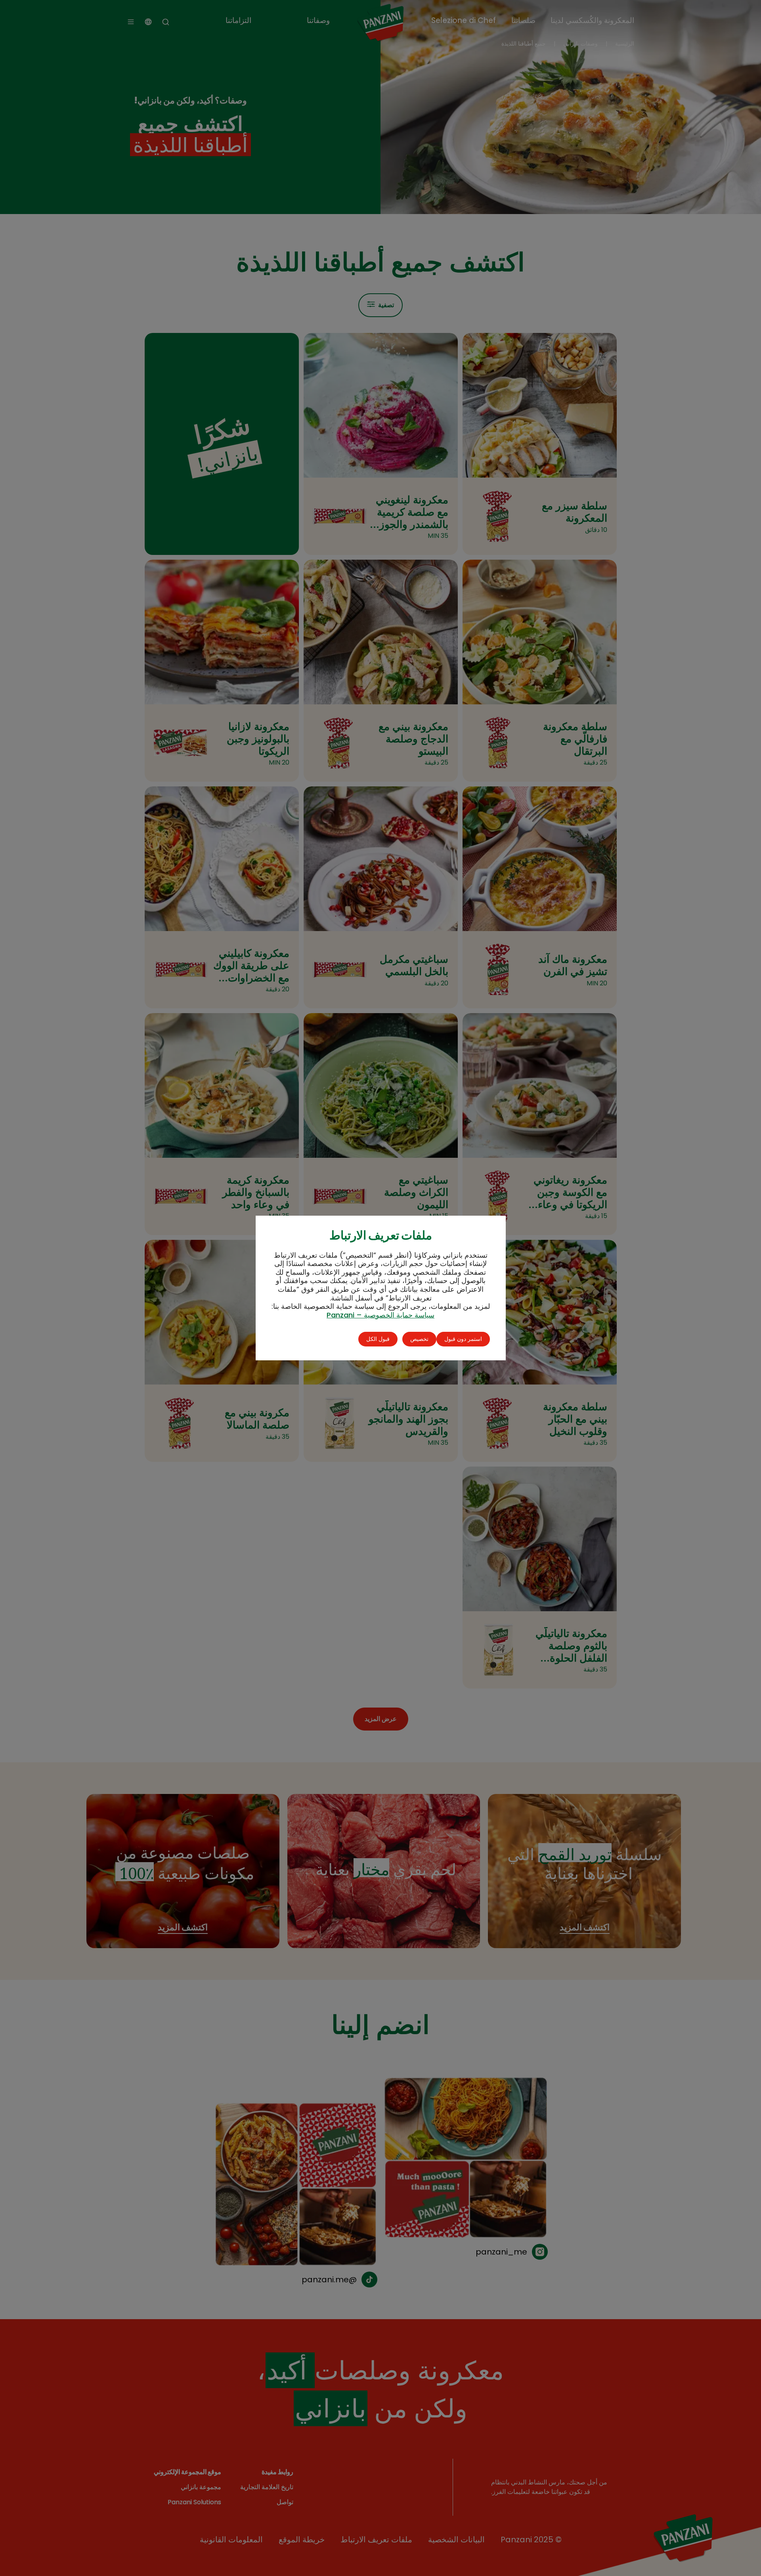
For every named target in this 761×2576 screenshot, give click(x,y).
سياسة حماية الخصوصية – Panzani (380, 1315)
